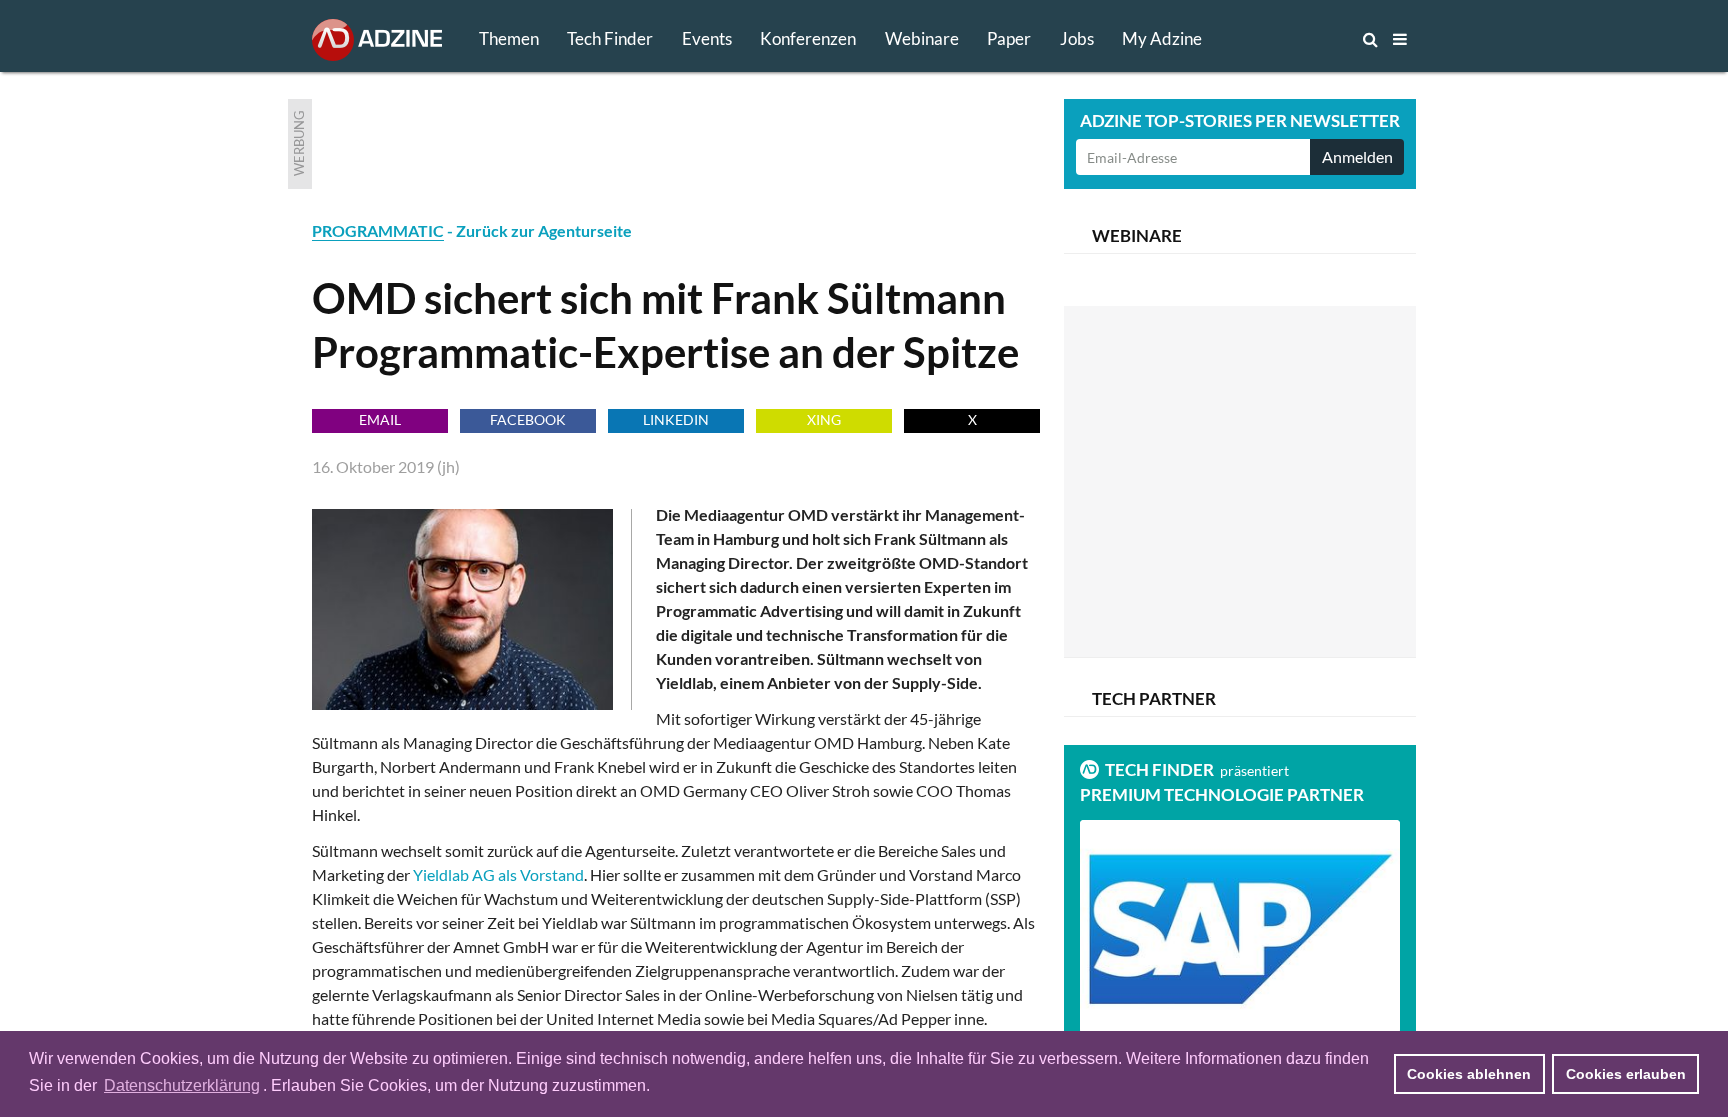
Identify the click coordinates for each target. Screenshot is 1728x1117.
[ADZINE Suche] (1304, 39)
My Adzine (1162, 38)
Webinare (922, 38)
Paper (1009, 38)
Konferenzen (808, 38)
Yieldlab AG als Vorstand (498, 874)
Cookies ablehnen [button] (1469, 1074)
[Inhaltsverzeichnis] (1400, 39)
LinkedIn (676, 419)
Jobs (1077, 38)
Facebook (528, 419)
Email (380, 419)
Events (707, 38)
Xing (824, 419)
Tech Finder (610, 38)
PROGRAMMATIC (378, 230)
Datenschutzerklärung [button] (182, 1085)
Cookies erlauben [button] (1626, 1074)
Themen (509, 38)
